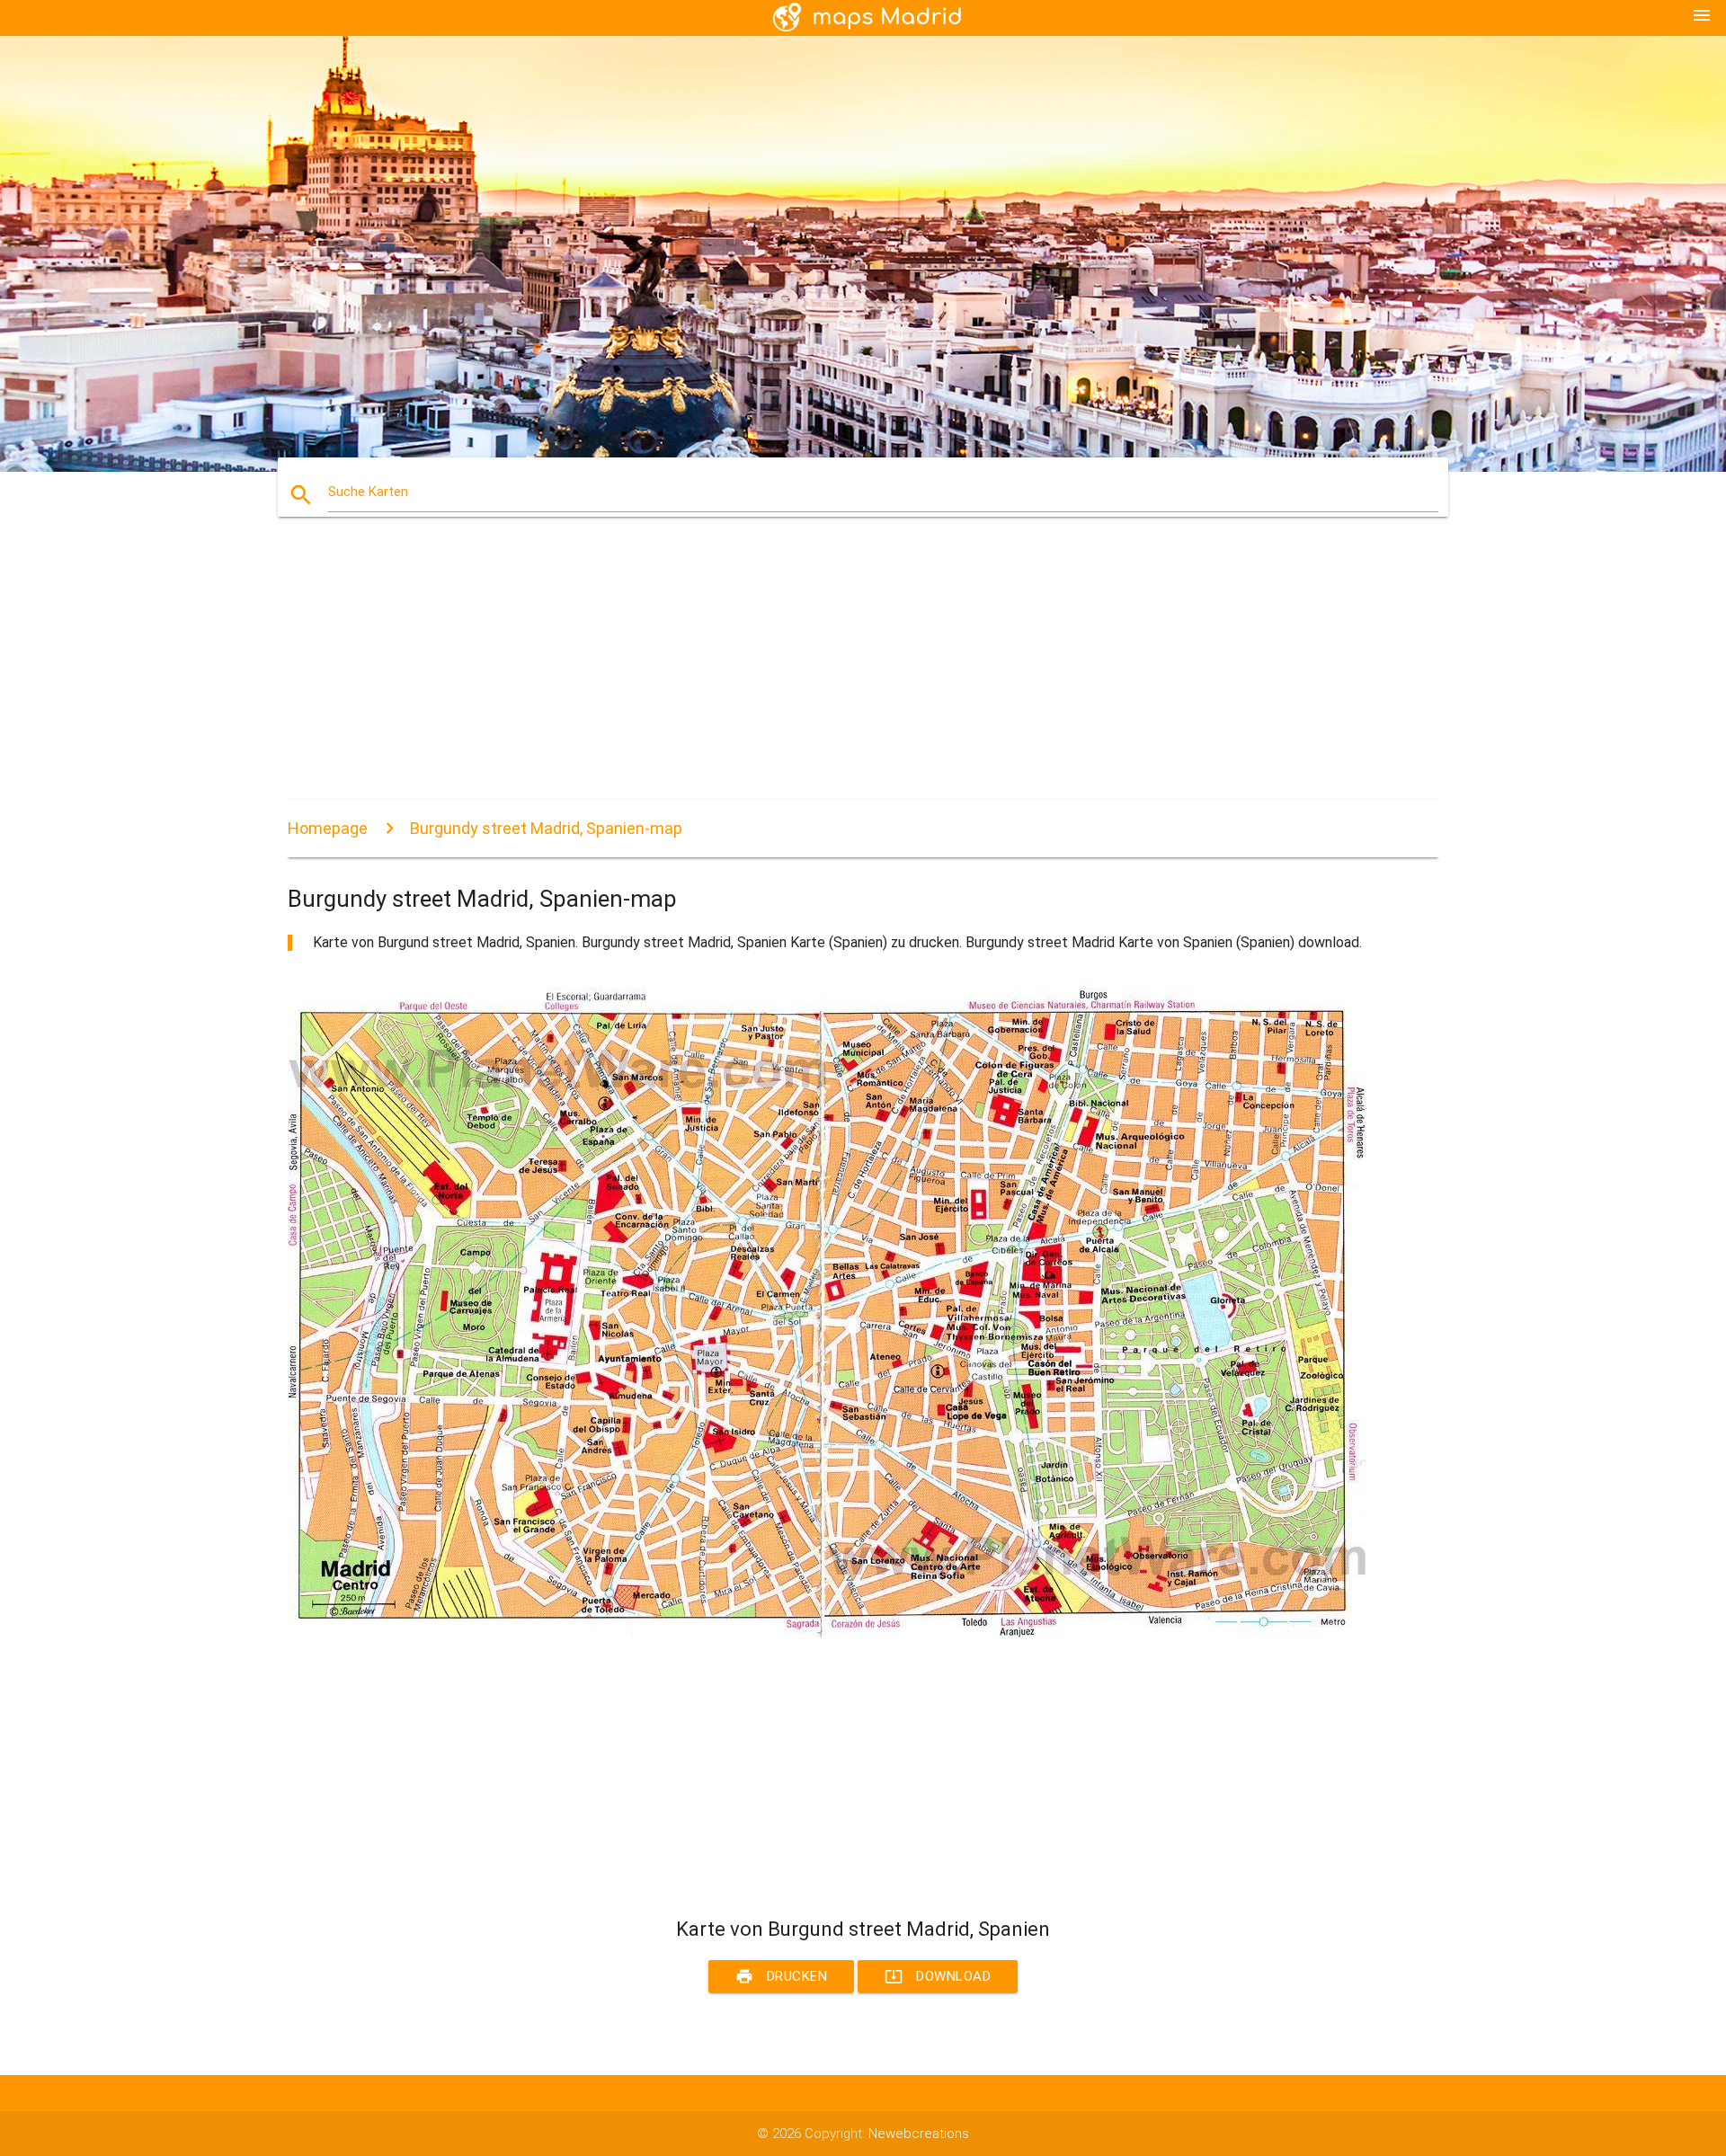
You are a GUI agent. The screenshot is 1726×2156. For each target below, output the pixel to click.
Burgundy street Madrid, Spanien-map (546, 828)
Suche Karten (368, 492)
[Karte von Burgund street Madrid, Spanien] (827, 1633)
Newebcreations (919, 2134)
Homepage (328, 828)
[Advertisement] (827, 674)
